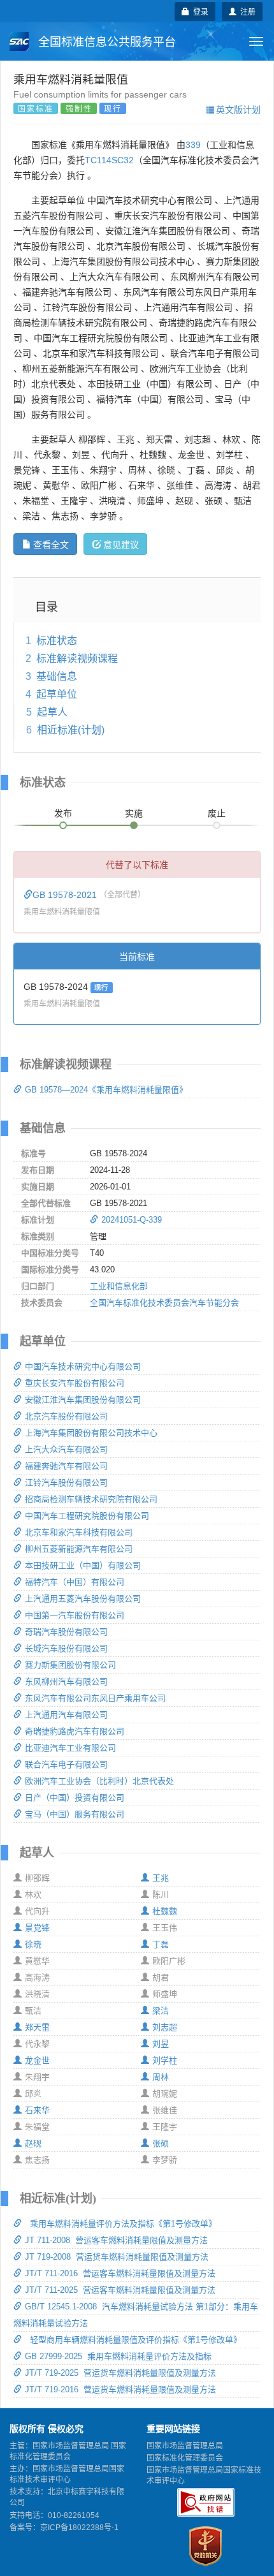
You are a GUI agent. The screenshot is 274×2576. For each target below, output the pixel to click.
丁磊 (161, 1944)
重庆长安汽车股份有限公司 (75, 1383)
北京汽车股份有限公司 (66, 1416)
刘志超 (165, 2027)
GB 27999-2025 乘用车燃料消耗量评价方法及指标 (118, 2356)
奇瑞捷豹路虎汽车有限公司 (75, 1731)
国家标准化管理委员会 (185, 2458)
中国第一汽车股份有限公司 (75, 1615)
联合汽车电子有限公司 (66, 1764)
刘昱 (161, 2044)
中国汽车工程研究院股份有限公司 (87, 1516)
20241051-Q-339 (132, 1220)
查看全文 (51, 544)
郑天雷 (37, 2027)
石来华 (37, 2110)
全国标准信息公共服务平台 (105, 42)
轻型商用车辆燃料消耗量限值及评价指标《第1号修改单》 (133, 2340)
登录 (199, 11)
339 (193, 145)
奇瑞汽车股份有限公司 (66, 1632)
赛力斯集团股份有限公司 (70, 1665)
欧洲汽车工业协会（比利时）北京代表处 (99, 1781)
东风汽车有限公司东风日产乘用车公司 (95, 1698)
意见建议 (121, 544)
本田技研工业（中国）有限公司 (83, 1565)
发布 (63, 813)
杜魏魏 (165, 1911)
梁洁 (161, 2011)
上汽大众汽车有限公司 (66, 1449)
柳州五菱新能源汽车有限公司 (79, 1549)
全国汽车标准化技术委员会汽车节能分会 (164, 1303)
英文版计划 (238, 109)
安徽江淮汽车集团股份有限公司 (83, 1400)
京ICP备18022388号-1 (79, 2528)
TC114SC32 (109, 160)
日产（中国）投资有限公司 (75, 1798)
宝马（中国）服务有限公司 (75, 1814)
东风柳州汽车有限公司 (66, 1682)
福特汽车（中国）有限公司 (75, 1582)
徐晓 (33, 1944)
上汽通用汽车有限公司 (66, 1715)
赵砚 (33, 2143)
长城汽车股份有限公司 (66, 1648)
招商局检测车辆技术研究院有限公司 (91, 1499)
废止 (217, 813)
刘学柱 (165, 2060)
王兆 (161, 1878)
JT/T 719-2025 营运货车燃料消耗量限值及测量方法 (120, 2373)
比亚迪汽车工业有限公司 (70, 1748)
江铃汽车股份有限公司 (66, 1483)
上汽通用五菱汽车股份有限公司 (83, 1599)
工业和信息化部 (119, 1286)
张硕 (161, 2143)
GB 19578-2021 (66, 895)
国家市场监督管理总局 (185, 2446)
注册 (246, 11)
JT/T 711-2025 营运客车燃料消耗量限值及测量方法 (120, 2290)
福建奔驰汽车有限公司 (66, 1466)
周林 (161, 2077)
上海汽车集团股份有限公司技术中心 (91, 1433)
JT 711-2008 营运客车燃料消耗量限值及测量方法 (116, 2240)
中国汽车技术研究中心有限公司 (83, 1366)
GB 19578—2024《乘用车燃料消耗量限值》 (106, 1090)
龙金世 (37, 2060)
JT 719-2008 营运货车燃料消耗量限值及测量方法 (117, 2257)
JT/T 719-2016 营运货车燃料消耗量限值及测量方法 (120, 2389)
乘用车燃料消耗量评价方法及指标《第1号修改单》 (121, 2224)
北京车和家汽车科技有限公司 (79, 1532)
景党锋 (37, 1928)
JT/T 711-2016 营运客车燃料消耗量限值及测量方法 (120, 2273)
